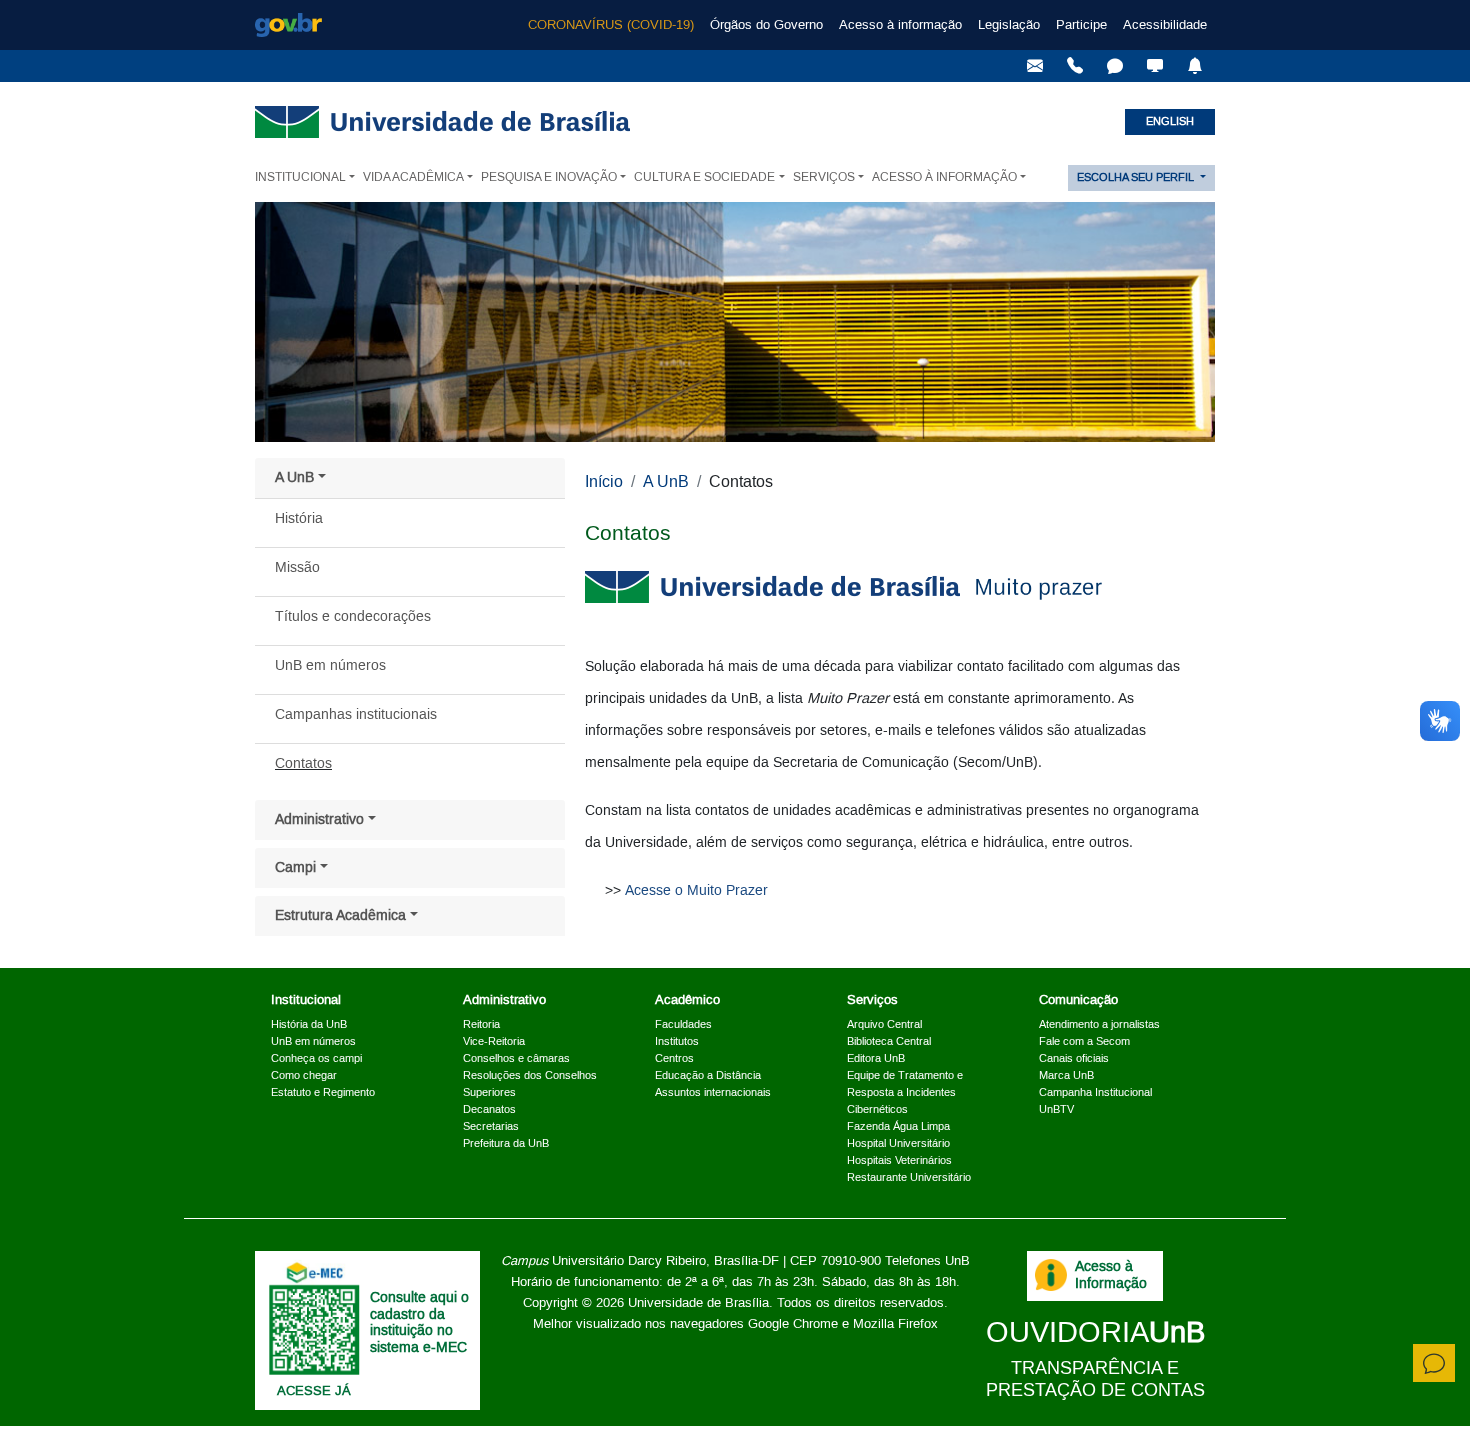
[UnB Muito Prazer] (1075, 66)
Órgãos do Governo (766, 25)
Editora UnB (876, 1059)
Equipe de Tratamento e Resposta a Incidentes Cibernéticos (905, 1093)
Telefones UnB (927, 1261)
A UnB (294, 478)
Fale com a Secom (1084, 1042)
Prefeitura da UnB (506, 1144)
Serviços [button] (824, 177)
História (299, 519)
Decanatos (489, 1110)
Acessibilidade (1165, 25)
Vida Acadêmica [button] (413, 177)
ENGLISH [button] (1170, 122)
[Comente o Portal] (1434, 1363)
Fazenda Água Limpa (898, 1127)
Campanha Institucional (1095, 1093)
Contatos (303, 764)
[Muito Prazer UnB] (843, 587)
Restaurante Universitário (909, 1178)
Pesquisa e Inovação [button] (549, 177)
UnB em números (330, 666)
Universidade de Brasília (698, 1303)
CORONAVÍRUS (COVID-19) (611, 25)
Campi (295, 868)
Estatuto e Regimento (323, 1093)
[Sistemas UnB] (1155, 66)
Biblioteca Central (889, 1042)
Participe (1081, 25)
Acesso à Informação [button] (944, 177)
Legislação (1009, 25)
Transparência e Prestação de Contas (1095, 1379)
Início (604, 482)
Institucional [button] (300, 177)
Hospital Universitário (898, 1144)
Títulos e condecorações (353, 617)
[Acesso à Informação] (1051, 1275)
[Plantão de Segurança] (1195, 66)
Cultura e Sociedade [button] (704, 177)
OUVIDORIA (1095, 1333)
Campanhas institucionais (356, 715)
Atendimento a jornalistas (1099, 1025)
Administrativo (319, 820)
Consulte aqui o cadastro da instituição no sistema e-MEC (419, 1323)
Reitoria (481, 1025)
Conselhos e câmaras (516, 1059)
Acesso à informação (900, 25)
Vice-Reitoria (494, 1042)
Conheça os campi (316, 1059)
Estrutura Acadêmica (340, 916)
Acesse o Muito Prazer (696, 891)
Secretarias (491, 1127)
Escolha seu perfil (1137, 178)
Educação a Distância (708, 1076)
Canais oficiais (1074, 1059)
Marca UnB (1066, 1076)
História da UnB (309, 1025)
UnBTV (1056, 1110)
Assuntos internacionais (713, 1093)
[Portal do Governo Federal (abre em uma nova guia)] (288, 25)
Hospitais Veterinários (899, 1161)
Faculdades (683, 1025)
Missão (297, 568)
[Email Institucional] (1035, 66)
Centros (674, 1059)
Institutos (677, 1042)
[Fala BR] (1115, 66)
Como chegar (304, 1076)
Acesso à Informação (1111, 1275)
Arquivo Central (884, 1025)
